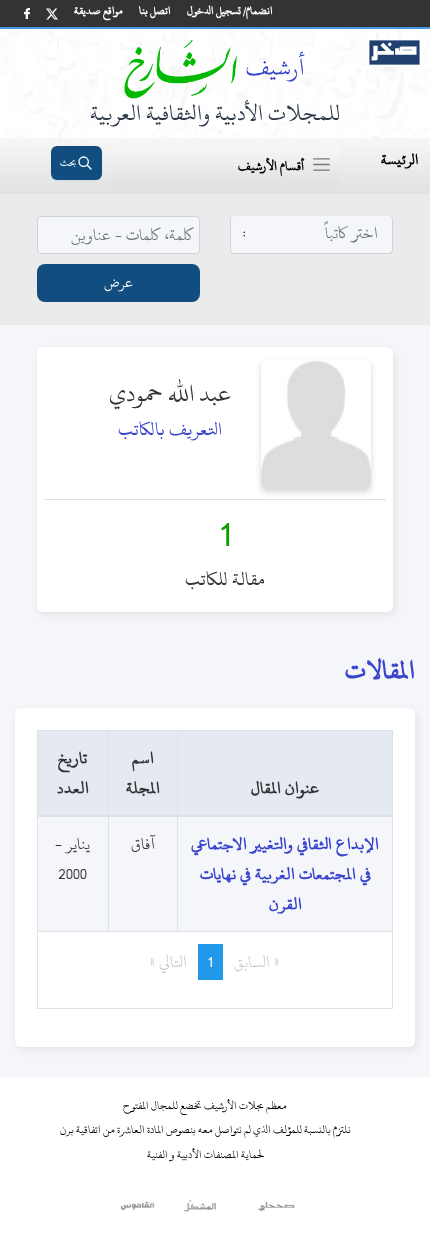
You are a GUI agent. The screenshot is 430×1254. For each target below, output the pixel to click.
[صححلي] (276, 1211)
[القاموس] (138, 1211)
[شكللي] (200, 1211)
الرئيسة (399, 159)
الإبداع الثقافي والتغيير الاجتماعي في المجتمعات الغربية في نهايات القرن (285, 874)
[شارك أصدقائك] (27, 13)
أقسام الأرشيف (271, 166)
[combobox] (312, 233)
